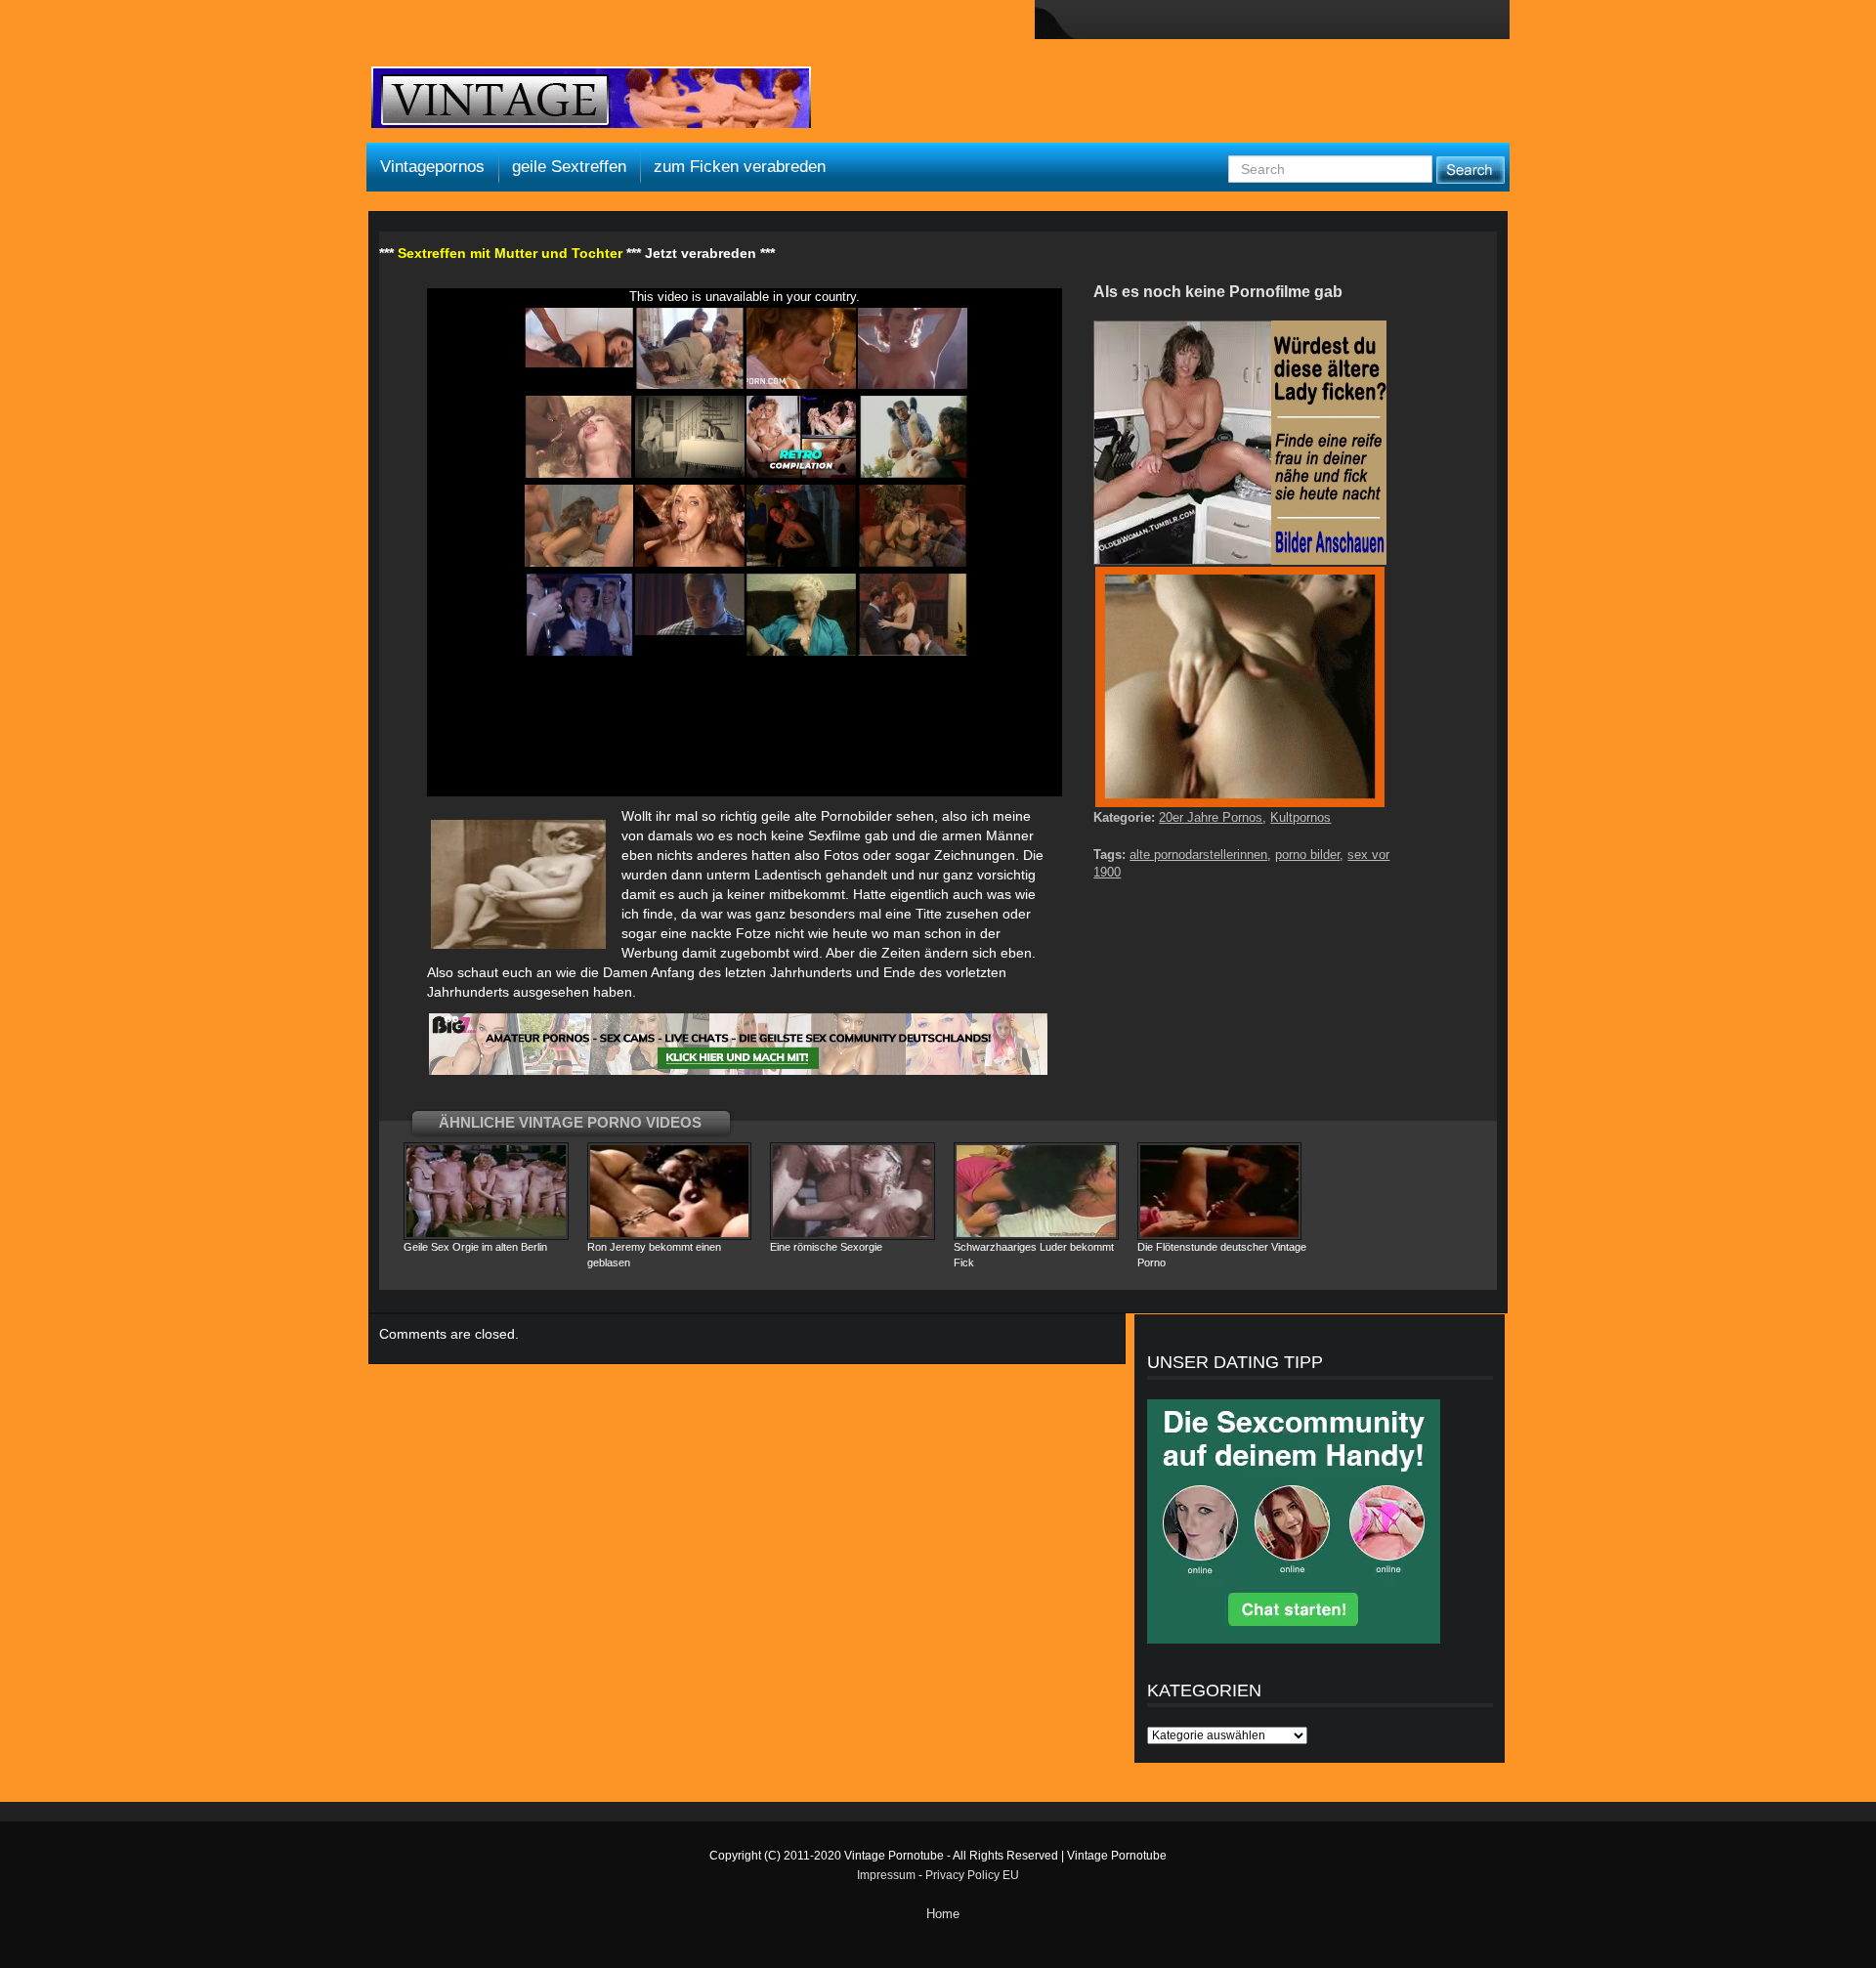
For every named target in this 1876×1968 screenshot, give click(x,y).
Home (943, 1914)
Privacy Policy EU (972, 1875)
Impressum (886, 1875)
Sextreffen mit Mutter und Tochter (510, 253)
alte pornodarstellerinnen (1198, 855)
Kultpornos (1300, 817)
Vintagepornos (432, 167)
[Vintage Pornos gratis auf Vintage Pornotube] (591, 100)
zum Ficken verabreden (740, 167)
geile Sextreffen (569, 167)
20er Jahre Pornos (1211, 817)
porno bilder (1307, 855)
